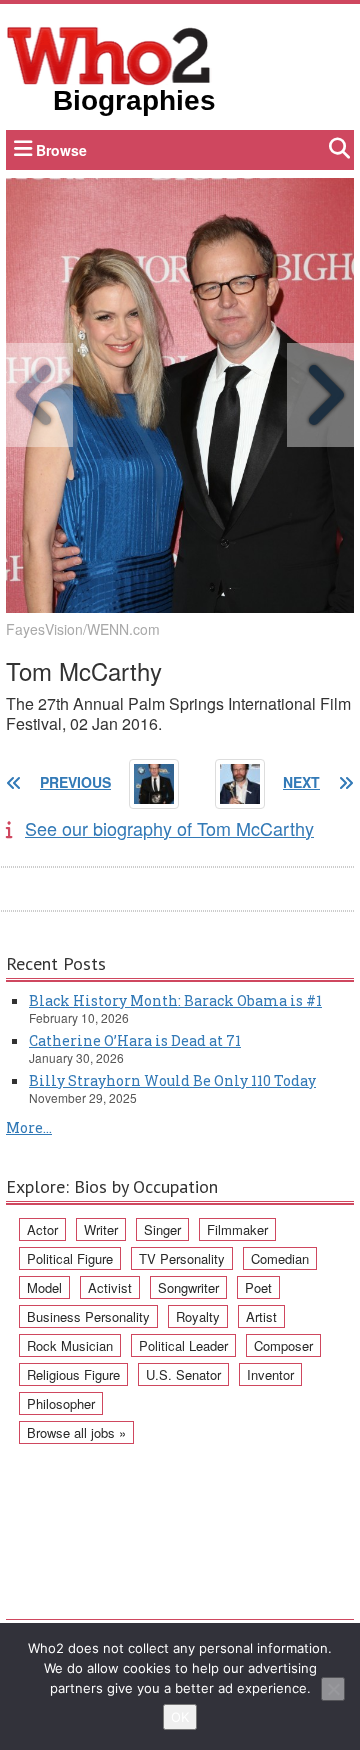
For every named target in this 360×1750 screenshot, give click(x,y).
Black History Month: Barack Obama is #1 (175, 1000)
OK (180, 1717)
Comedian (280, 1258)
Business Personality (88, 1316)
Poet (258, 1287)
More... (29, 1127)
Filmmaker (237, 1229)
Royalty (198, 1316)
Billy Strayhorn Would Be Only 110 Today (172, 1080)
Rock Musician (70, 1345)
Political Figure (70, 1258)
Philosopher (61, 1403)
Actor (42, 1229)
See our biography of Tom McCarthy (169, 828)
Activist (110, 1287)
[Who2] (109, 54)
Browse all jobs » (76, 1432)
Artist (261, 1316)
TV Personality (182, 1258)
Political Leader (183, 1345)
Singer (162, 1229)
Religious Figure (73, 1374)
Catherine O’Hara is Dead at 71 (135, 1040)
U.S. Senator (183, 1374)
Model (44, 1287)
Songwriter (188, 1287)
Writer (101, 1229)
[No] (333, 1689)
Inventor (270, 1374)
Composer (283, 1345)
